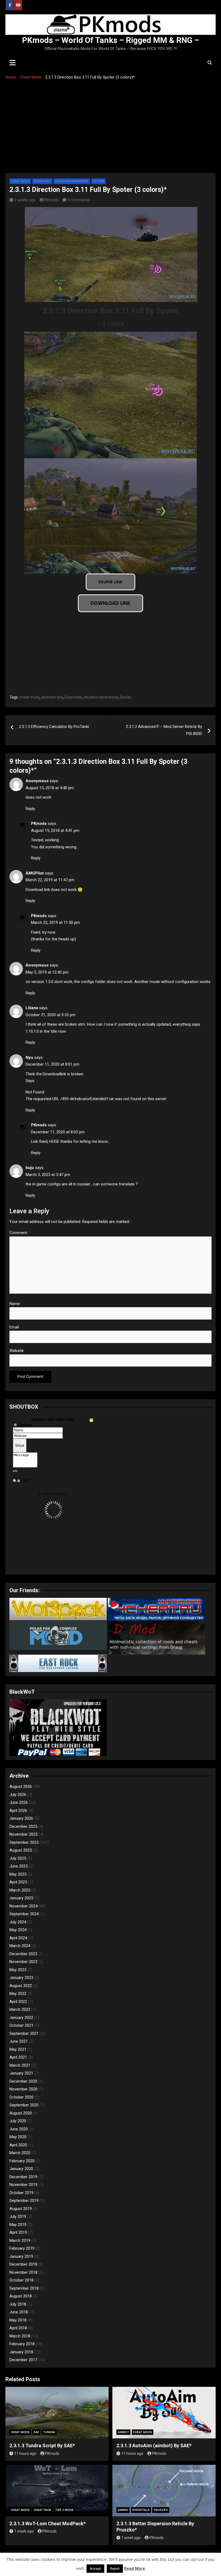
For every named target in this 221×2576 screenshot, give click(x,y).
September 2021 (24, 2033)
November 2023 (23, 1962)
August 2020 (21, 2113)
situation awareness (101, 697)
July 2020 (18, 2121)
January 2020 (21, 2169)
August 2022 (21, 1986)
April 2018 (18, 2328)
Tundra (49, 2432)
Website (17, 1351)
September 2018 (24, 2288)
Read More (134, 2568)
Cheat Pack (42, 2510)
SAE (36, 2432)
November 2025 (23, 1834)
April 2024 (18, 1938)
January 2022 (21, 2018)
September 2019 (24, 2201)
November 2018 (23, 2272)
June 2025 (19, 1866)
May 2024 (18, 1930)
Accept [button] (95, 2569)
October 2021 (21, 2025)
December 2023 (23, 1954)
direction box (52, 697)
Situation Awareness (72, 181)
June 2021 (19, 2041)
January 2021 (21, 2073)
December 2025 (23, 1826)
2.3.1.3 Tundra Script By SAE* (42, 2445)
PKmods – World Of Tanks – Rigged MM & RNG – (111, 40)
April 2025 (18, 1882)
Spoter (99, 181)
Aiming (123, 2510)
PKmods (51, 200)
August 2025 (21, 1850)
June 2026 (19, 1802)
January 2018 (21, 2352)
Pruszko (161, 2510)
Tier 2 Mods (64, 2510)
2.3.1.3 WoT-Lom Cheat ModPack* (48, 2524)
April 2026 (18, 1811)
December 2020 (23, 2081)
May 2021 (18, 2049)
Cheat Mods (20, 181)
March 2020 (20, 2153)
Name (15, 1304)
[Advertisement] (110, 133)
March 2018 (20, 2336)
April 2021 (18, 2057)
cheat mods (30, 697)
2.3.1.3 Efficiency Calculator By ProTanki (54, 727)
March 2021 (20, 2065)
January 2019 (21, 2256)
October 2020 (21, 2097)
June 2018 (19, 2312)
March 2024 (20, 1946)
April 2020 (18, 2145)
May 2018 (18, 2320)
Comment (20, 1233)
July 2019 (18, 2216)
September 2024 (24, 1914)
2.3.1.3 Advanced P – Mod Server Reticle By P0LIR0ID (164, 730)
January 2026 (21, 1818)
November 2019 (23, 2185)
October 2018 (21, 2280)
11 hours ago (25, 2453)
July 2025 (18, 1858)
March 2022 (20, 2009)
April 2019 (18, 2232)
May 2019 (18, 2225)
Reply (30, 809)
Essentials (42, 181)
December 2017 (23, 2360)
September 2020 (24, 2105)
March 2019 (20, 2241)
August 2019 (21, 2209)
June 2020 (19, 2129)
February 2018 (22, 2344)
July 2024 (18, 1922)
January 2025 (21, 1898)
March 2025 (20, 1890)
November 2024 (23, 1906)
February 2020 (22, 2161)
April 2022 (18, 2002)
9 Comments (79, 200)
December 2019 (23, 2177)
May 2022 (18, 1994)
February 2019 (22, 2248)
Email (14, 1327)
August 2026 (21, 1787)
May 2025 (18, 1874)
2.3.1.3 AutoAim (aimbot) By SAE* (154, 2445)
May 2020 (18, 2137)
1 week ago (24, 2531)
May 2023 (18, 1970)
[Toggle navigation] (13, 63)
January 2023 (21, 1978)
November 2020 (23, 2089)
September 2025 (24, 1842)
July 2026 (18, 1795)
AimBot (123, 2432)
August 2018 (21, 2296)
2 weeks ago (25, 200)
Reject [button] (115, 2569)
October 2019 (21, 2193)
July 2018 (18, 2304)
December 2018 (23, 2264)
